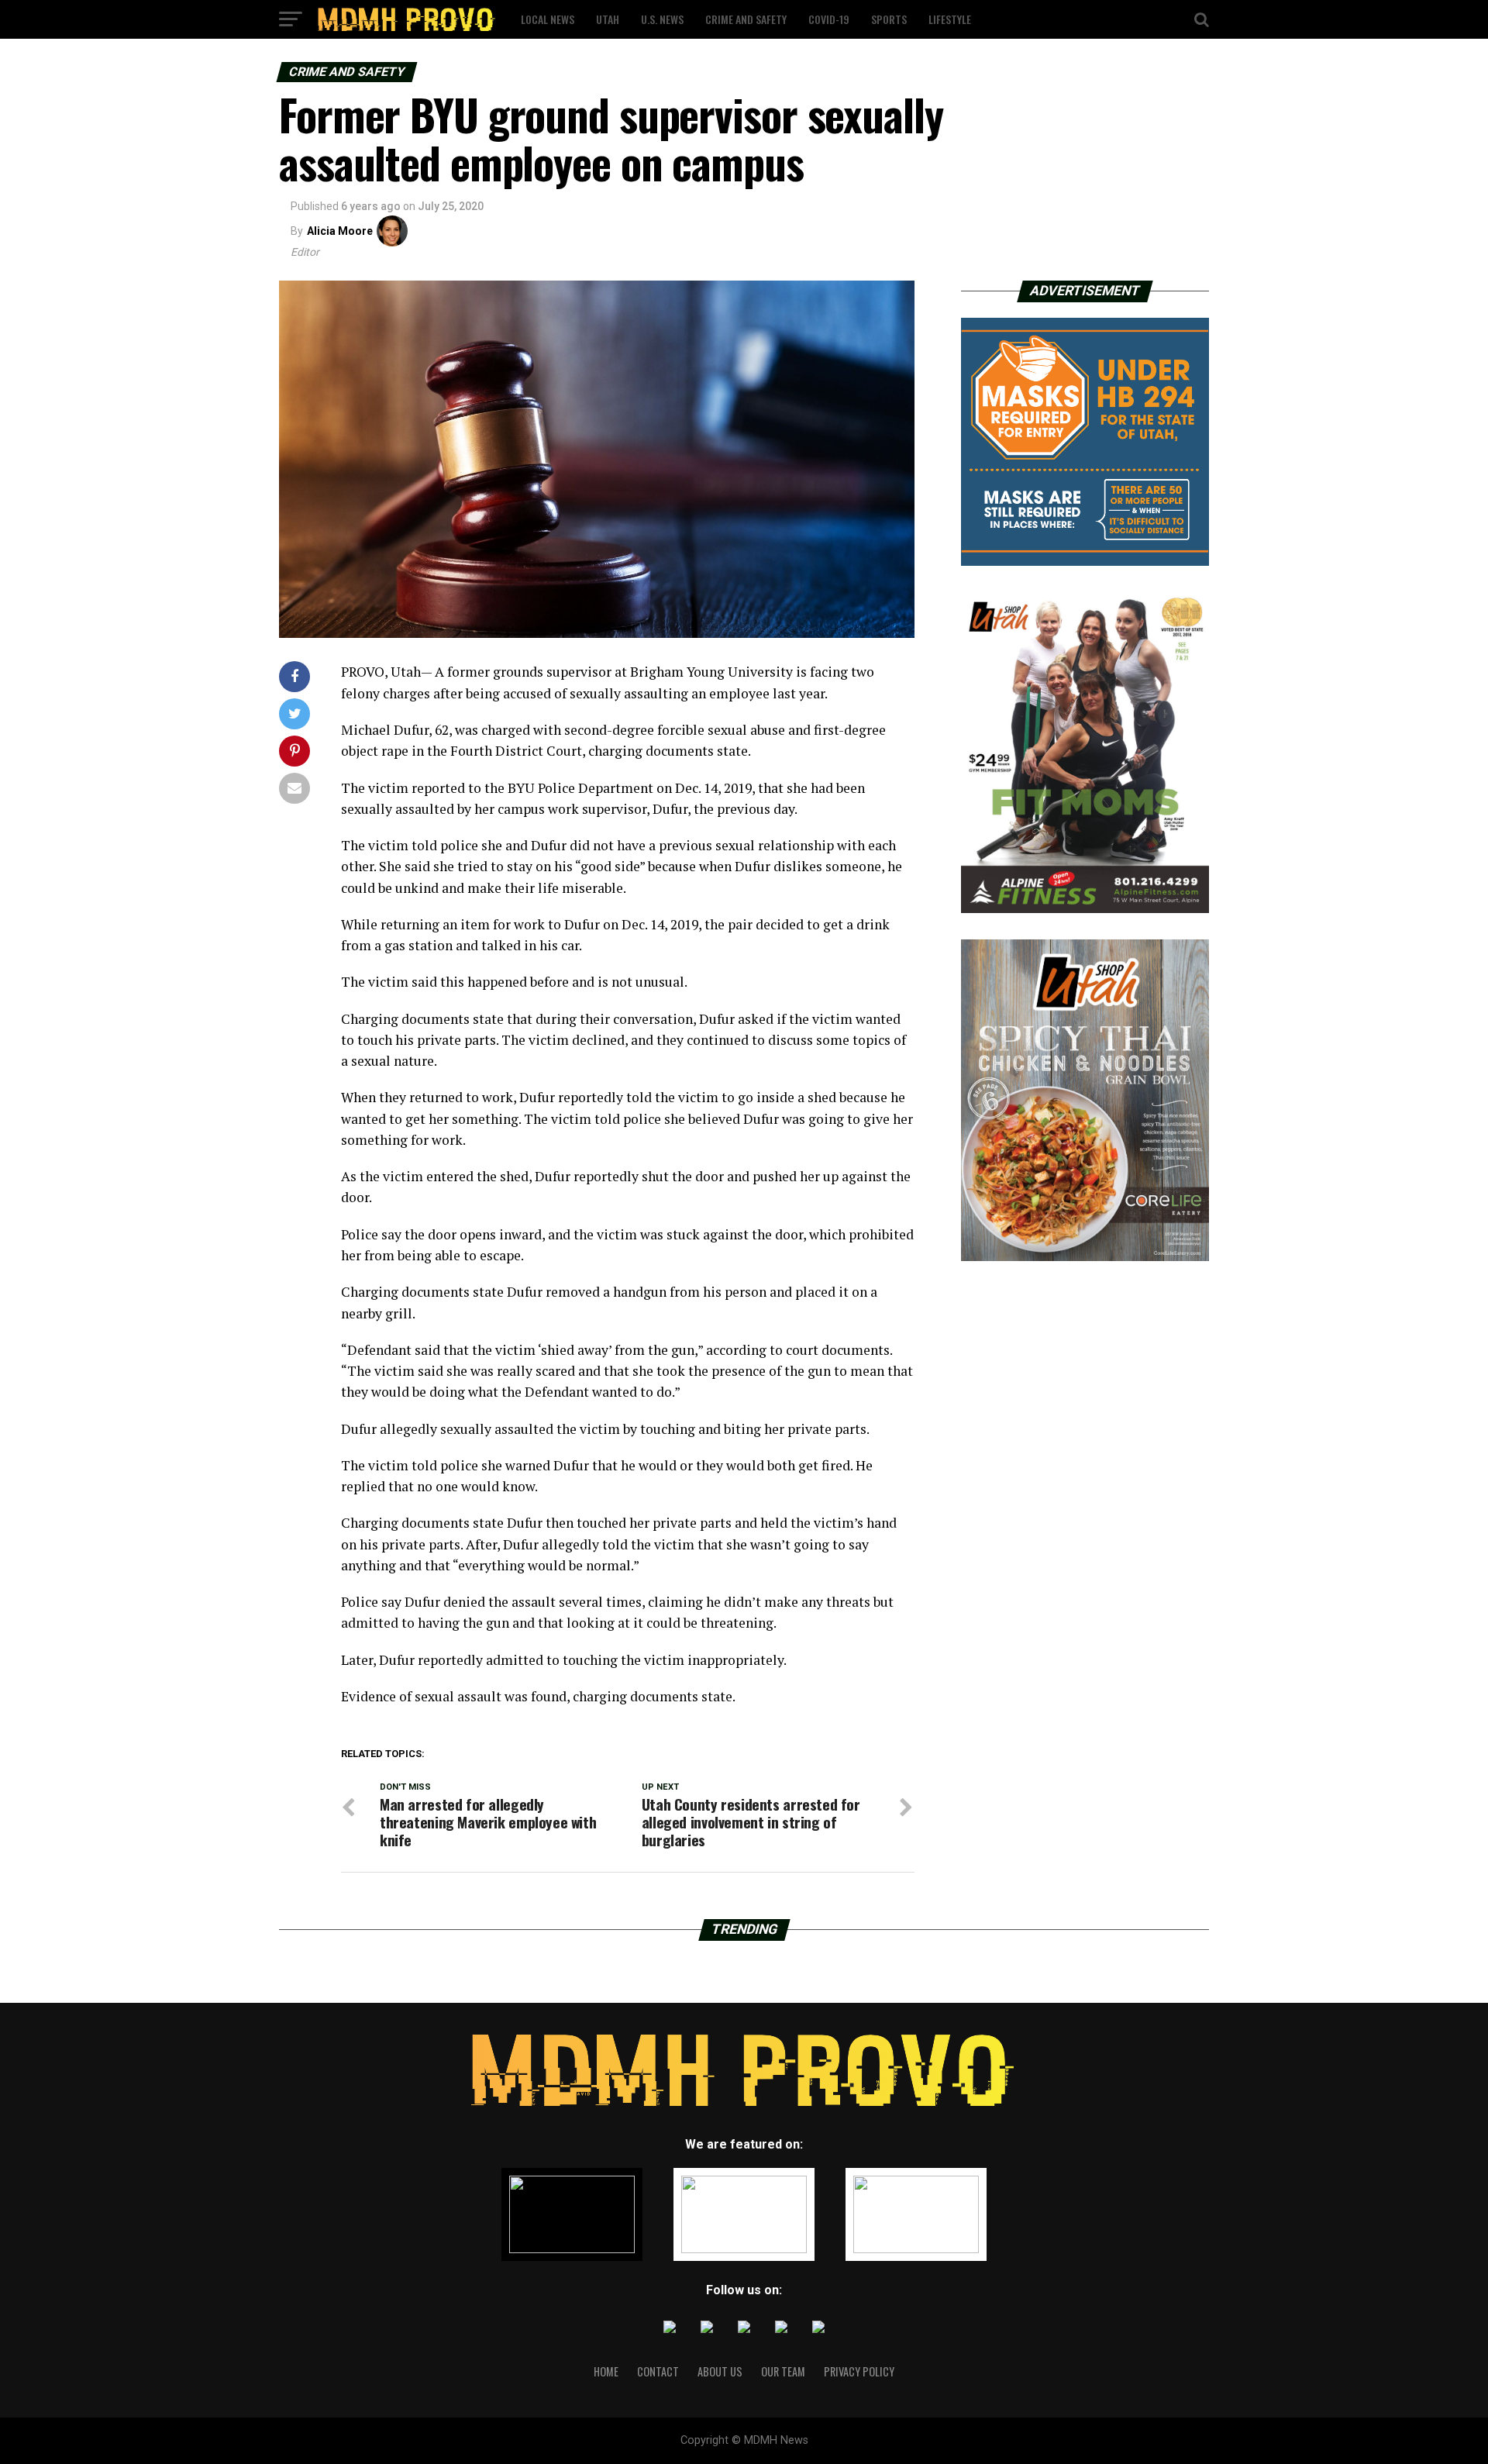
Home (606, 2371)
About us (720, 2371)
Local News (548, 19)
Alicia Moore (340, 231)
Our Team (783, 2371)
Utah (608, 19)
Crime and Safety (746, 19)
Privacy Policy (859, 2371)
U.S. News (662, 19)
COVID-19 (829, 19)
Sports (889, 19)
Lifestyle (950, 19)
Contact (658, 2371)
